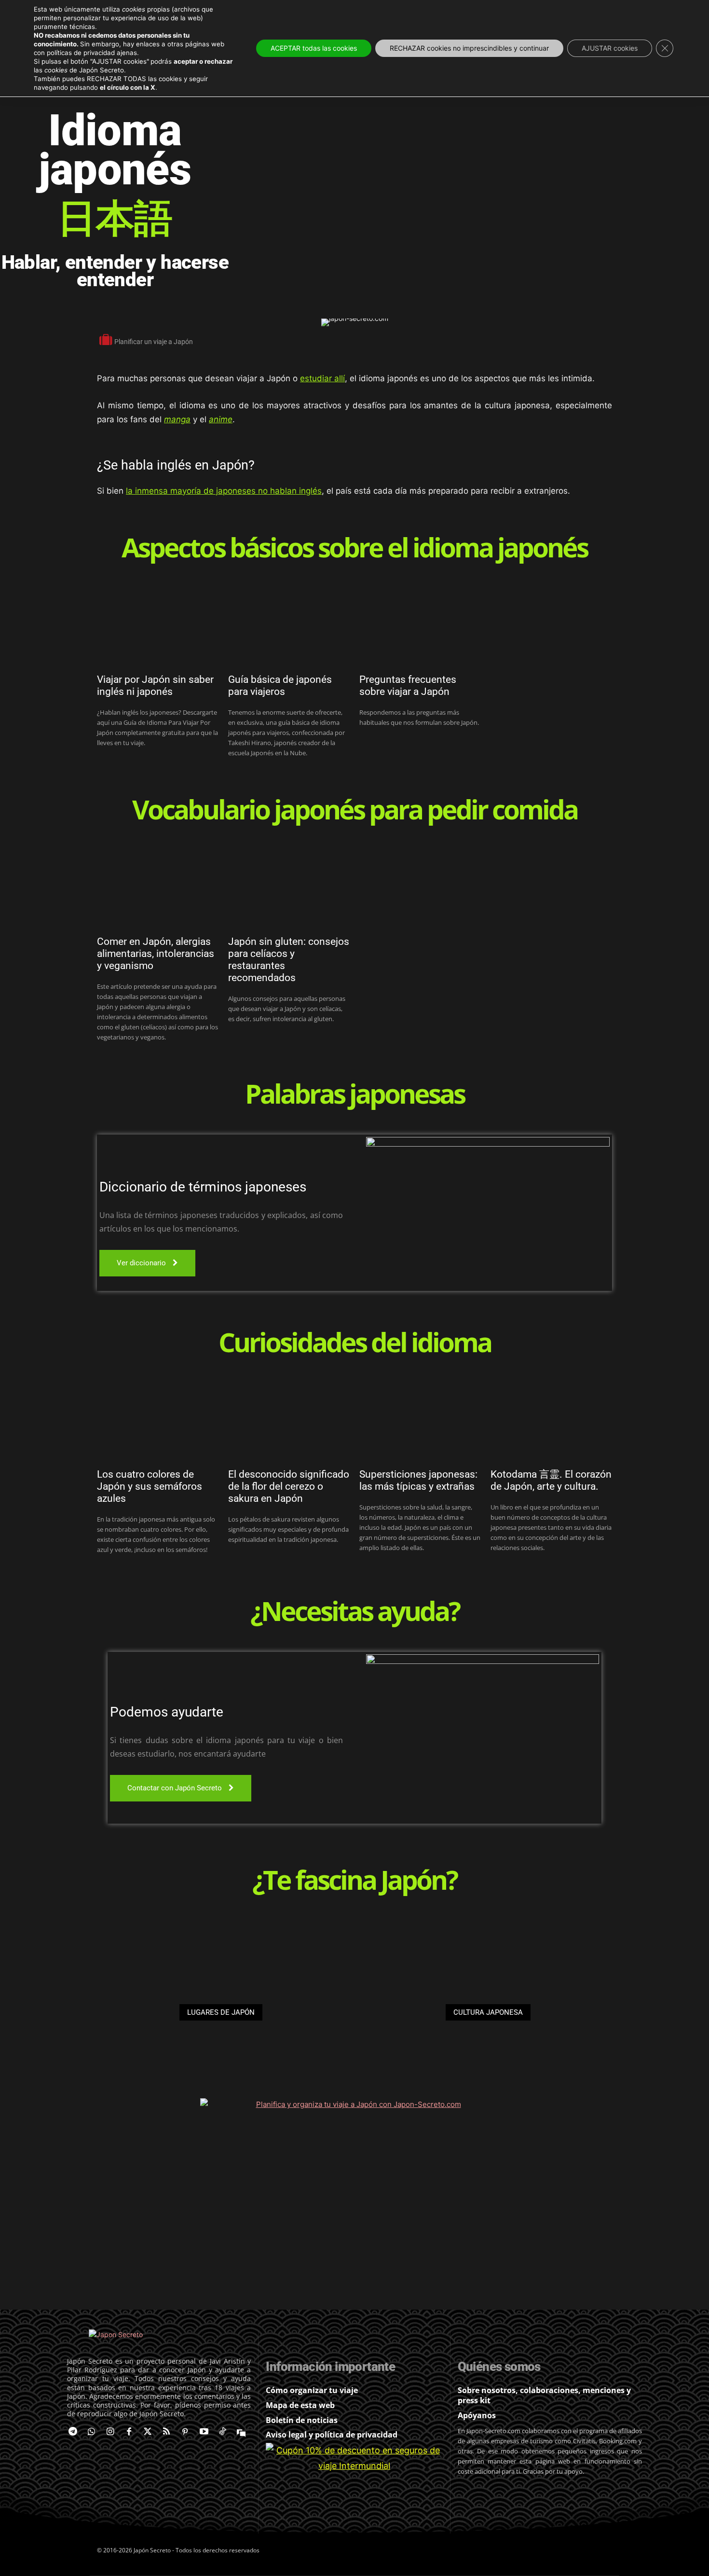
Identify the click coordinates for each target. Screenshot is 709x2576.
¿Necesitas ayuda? (355, 1613)
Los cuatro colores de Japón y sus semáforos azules (150, 1486)
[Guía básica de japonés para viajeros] (289, 628)
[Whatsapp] (91, 2432)
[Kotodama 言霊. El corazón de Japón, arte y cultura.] (551, 1423)
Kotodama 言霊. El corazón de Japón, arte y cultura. (551, 1480)
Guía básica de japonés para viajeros (280, 686)
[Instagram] (110, 2432)
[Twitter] (148, 2432)
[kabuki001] (488, 1998)
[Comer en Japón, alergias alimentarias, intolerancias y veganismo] (158, 890)
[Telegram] (73, 2432)
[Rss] (167, 2432)
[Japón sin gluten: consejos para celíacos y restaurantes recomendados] (289, 890)
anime (221, 419)
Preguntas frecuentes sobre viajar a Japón (408, 686)
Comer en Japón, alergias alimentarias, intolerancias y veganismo (156, 954)
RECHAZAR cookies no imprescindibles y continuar (469, 48)
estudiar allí (322, 378)
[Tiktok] (223, 2432)
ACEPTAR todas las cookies (314, 48)
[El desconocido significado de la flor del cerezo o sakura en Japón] (289, 1423)
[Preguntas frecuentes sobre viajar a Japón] (420, 628)
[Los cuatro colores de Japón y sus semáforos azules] (158, 1423)
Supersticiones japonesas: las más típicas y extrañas (418, 1480)
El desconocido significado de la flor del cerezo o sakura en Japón (289, 1486)
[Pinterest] (185, 2432)
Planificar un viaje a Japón (154, 342)
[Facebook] (129, 2432)
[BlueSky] (241, 2432)
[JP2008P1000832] (221, 1998)
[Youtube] (204, 2432)
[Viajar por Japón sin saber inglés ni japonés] (158, 628)
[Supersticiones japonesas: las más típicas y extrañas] (420, 1423)
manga (177, 419)
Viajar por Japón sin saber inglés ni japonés (155, 686)
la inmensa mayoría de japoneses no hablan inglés (224, 491)
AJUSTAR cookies (610, 48)
